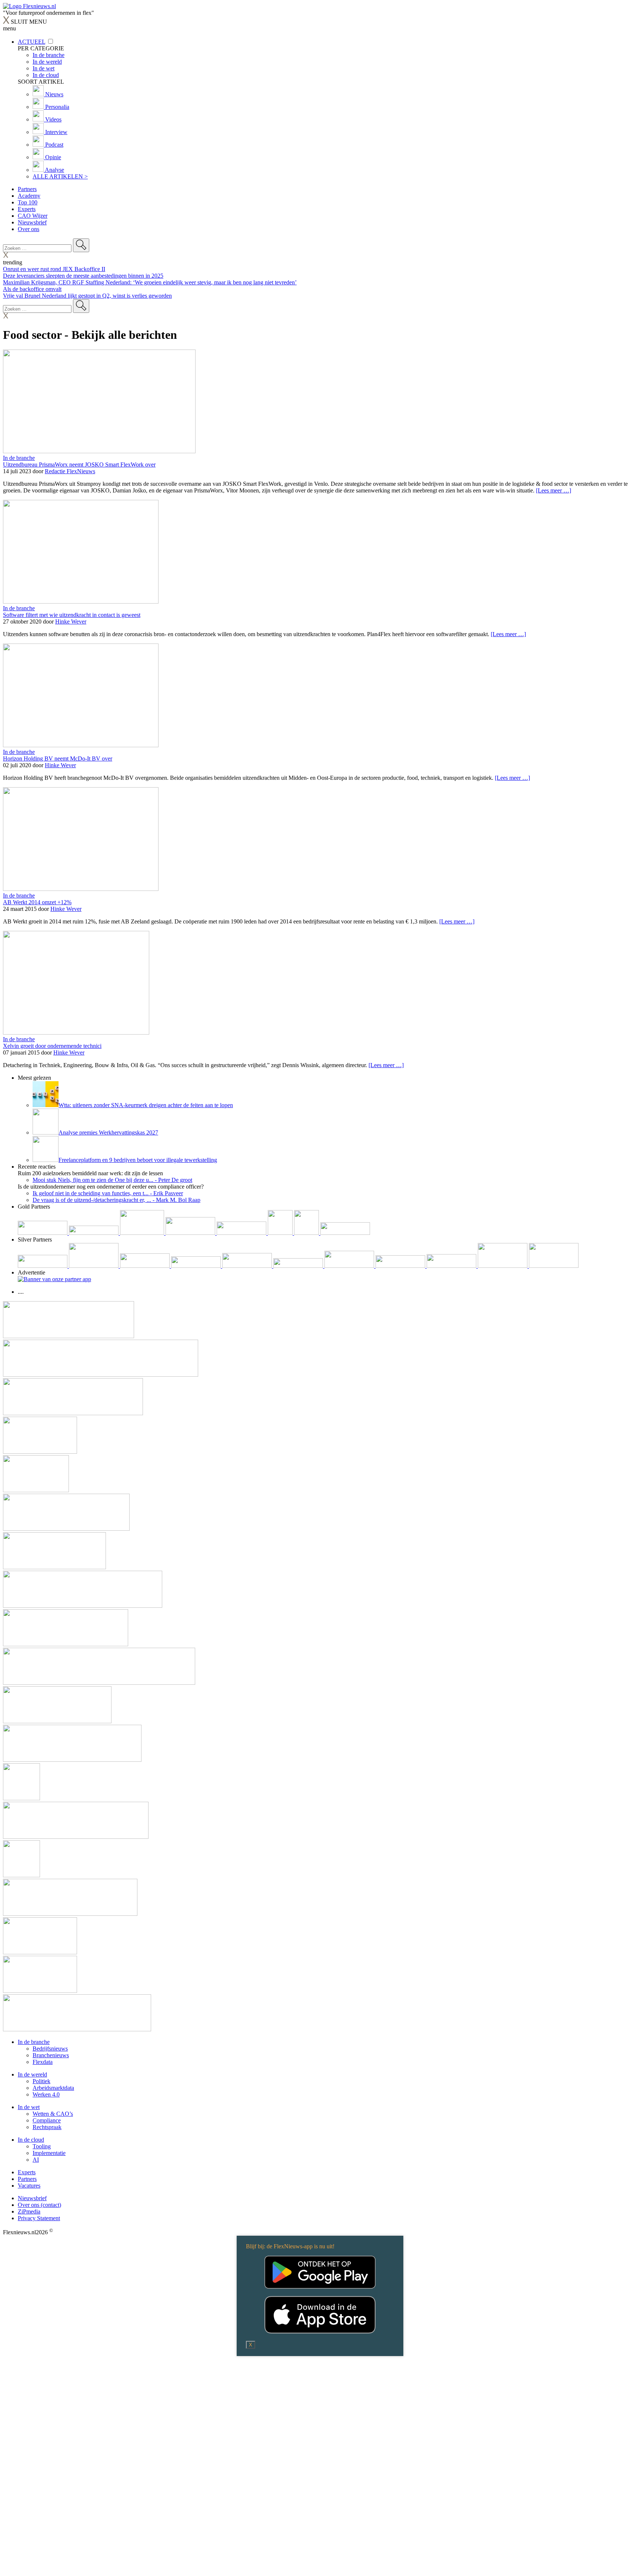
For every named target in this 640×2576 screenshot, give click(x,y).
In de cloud (31, 2140)
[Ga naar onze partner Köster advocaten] (452, 1266)
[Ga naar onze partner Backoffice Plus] (43, 1233)
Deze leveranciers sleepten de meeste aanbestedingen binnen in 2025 (83, 276)
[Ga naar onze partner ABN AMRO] (401, 1266)
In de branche (19, 458)
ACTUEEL (31, 42)
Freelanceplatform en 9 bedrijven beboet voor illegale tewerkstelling (138, 1160)
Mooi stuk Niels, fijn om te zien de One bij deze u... (112, 1180)
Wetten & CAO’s (53, 2114)
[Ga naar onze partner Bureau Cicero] (281, 1233)
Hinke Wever (71, 622)
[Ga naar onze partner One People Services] (191, 1233)
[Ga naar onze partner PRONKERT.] (146, 1266)
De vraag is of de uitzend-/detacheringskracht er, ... (116, 1200)
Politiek (41, 2081)
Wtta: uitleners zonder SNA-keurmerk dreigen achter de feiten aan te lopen (146, 1105)
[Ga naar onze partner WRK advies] (554, 1266)
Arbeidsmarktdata (53, 2088)
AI (36, 2160)
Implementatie (49, 2153)
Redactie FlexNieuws (70, 471)
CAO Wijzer (33, 216)
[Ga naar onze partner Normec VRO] (197, 1266)
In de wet (29, 2107)
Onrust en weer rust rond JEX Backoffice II (54, 269)
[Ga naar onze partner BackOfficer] (143, 1233)
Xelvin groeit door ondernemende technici (52, 1046)
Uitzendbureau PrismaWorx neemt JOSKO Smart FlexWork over (79, 465)
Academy (29, 196)
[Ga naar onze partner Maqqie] (248, 1266)
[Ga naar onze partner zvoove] (345, 1233)
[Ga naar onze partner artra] (299, 1266)
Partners (27, 189)
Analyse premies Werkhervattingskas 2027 (108, 1132)
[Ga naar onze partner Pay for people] (503, 1266)
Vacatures (29, 2186)
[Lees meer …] (554, 490)
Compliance (47, 2120)
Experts (27, 209)
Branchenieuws (51, 2055)
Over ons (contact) (39, 2205)
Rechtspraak (47, 2127)
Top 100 (28, 202)
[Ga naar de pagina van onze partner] (69, 1336)
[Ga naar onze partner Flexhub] (43, 1266)
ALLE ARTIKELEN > (60, 176)
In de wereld (32, 2074)
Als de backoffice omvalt (32, 289)
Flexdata (43, 2062)
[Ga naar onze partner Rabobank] (350, 1266)
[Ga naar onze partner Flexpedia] (242, 1233)
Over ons (29, 229)
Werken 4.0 (46, 2094)
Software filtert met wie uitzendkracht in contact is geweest (72, 615)
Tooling (42, 2146)
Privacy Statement (39, 2218)
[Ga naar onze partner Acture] (94, 1233)
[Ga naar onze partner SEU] (94, 1266)
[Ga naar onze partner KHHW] (307, 1233)
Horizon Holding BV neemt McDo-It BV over (58, 759)
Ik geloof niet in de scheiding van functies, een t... (108, 1193)
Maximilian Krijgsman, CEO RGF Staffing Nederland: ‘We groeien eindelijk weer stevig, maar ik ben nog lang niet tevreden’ (150, 282)
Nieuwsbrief (32, 222)
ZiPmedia (29, 2211)
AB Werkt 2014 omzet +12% (37, 902)
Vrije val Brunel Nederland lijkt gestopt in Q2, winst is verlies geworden (87, 296)
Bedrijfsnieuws (50, 2049)
